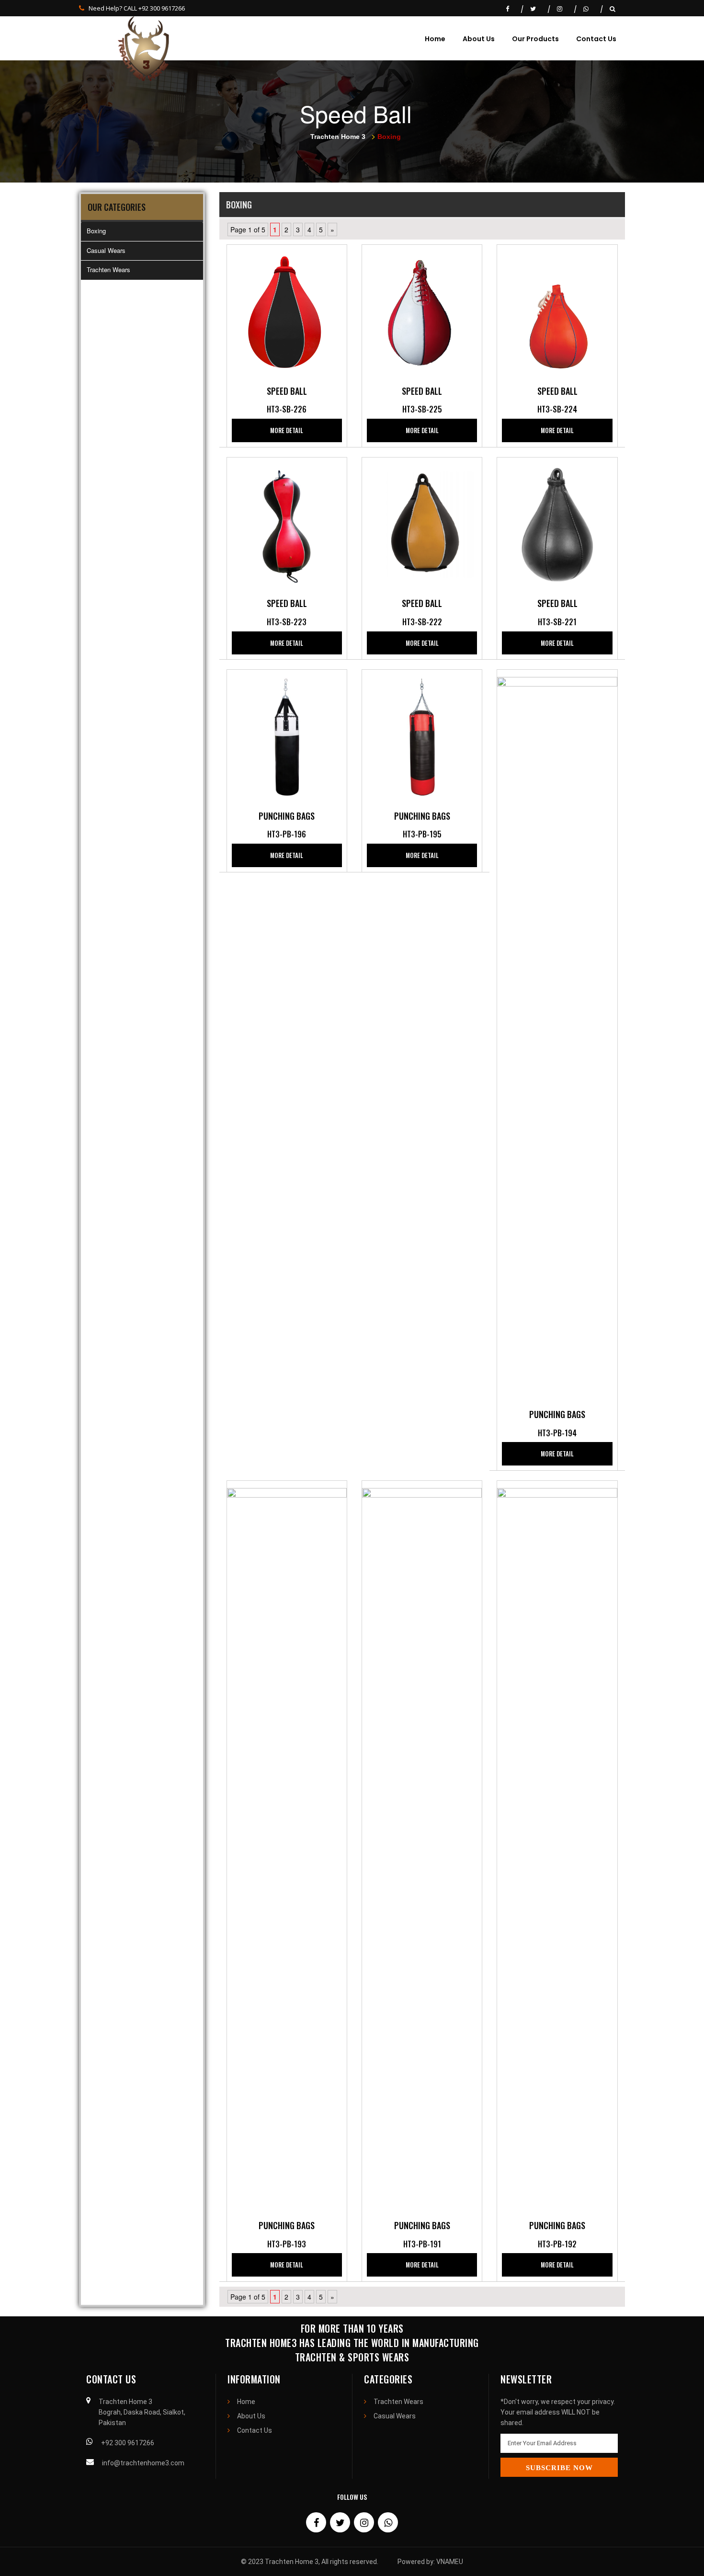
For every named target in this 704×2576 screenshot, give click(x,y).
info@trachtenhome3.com (143, 2463)
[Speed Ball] (287, 311)
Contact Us (596, 39)
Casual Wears (106, 250)
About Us (479, 39)
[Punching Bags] (287, 736)
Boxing (96, 231)
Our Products (535, 39)
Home (435, 39)
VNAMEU (450, 2562)
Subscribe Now (559, 2468)
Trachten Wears (108, 269)
